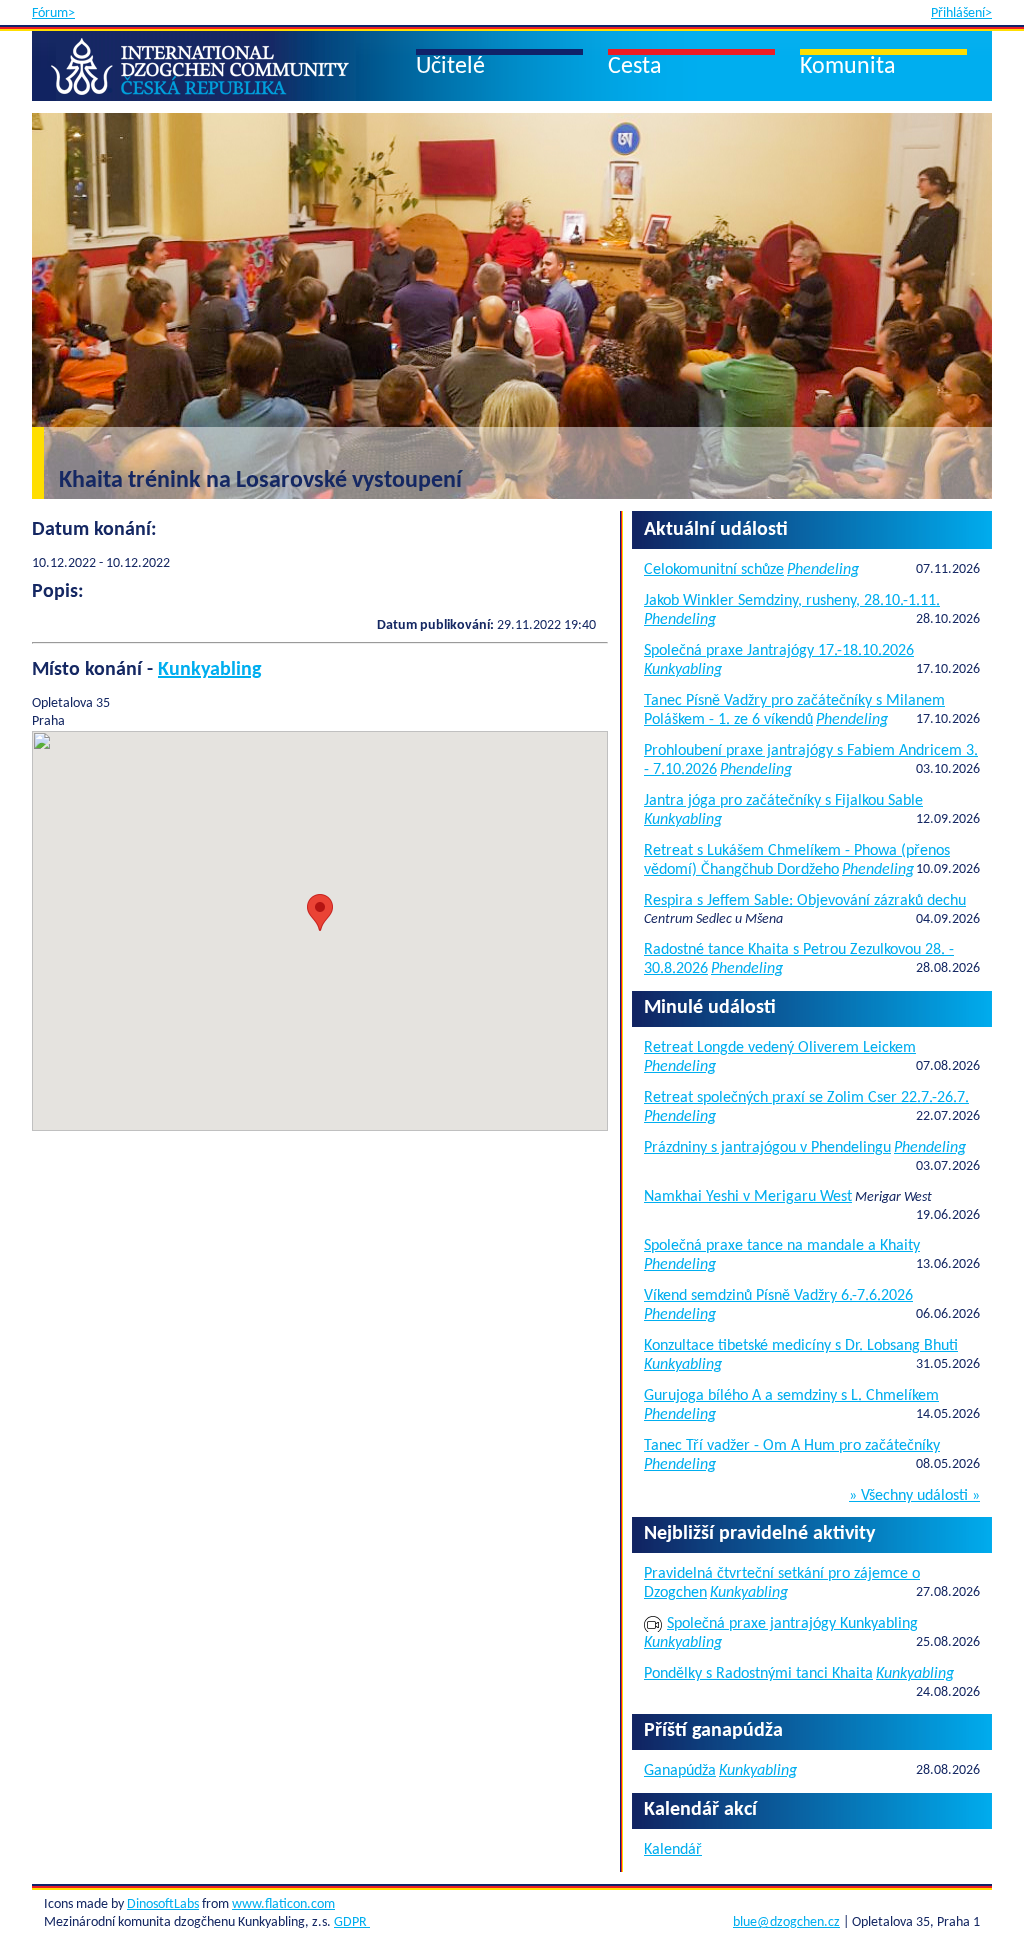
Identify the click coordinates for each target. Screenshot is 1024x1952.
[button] (320, 912)
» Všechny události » (914, 1496)
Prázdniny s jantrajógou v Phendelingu (767, 1148)
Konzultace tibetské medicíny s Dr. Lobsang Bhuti (801, 1346)
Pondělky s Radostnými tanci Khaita (758, 1674)
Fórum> (53, 13)
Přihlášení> (961, 13)
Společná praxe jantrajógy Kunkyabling (792, 1624)
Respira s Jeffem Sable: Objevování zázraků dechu (805, 901)
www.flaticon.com (283, 1904)
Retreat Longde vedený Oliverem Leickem (780, 1048)
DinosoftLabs (163, 1904)
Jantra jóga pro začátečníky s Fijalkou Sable (783, 801)
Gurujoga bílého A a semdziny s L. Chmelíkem (791, 1396)
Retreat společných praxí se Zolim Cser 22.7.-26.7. (806, 1098)
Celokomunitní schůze (714, 570)
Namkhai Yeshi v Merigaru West (748, 1197)
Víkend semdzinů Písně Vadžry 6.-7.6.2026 (778, 1296)
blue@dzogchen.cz (786, 1922)
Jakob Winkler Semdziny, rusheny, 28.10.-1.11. (792, 601)
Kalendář (673, 1850)
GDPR (352, 1922)
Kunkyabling (209, 670)
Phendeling (823, 570)
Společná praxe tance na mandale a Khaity (782, 1246)
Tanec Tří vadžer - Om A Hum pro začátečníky (792, 1446)
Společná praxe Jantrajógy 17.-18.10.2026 (779, 651)
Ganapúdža (680, 1771)
